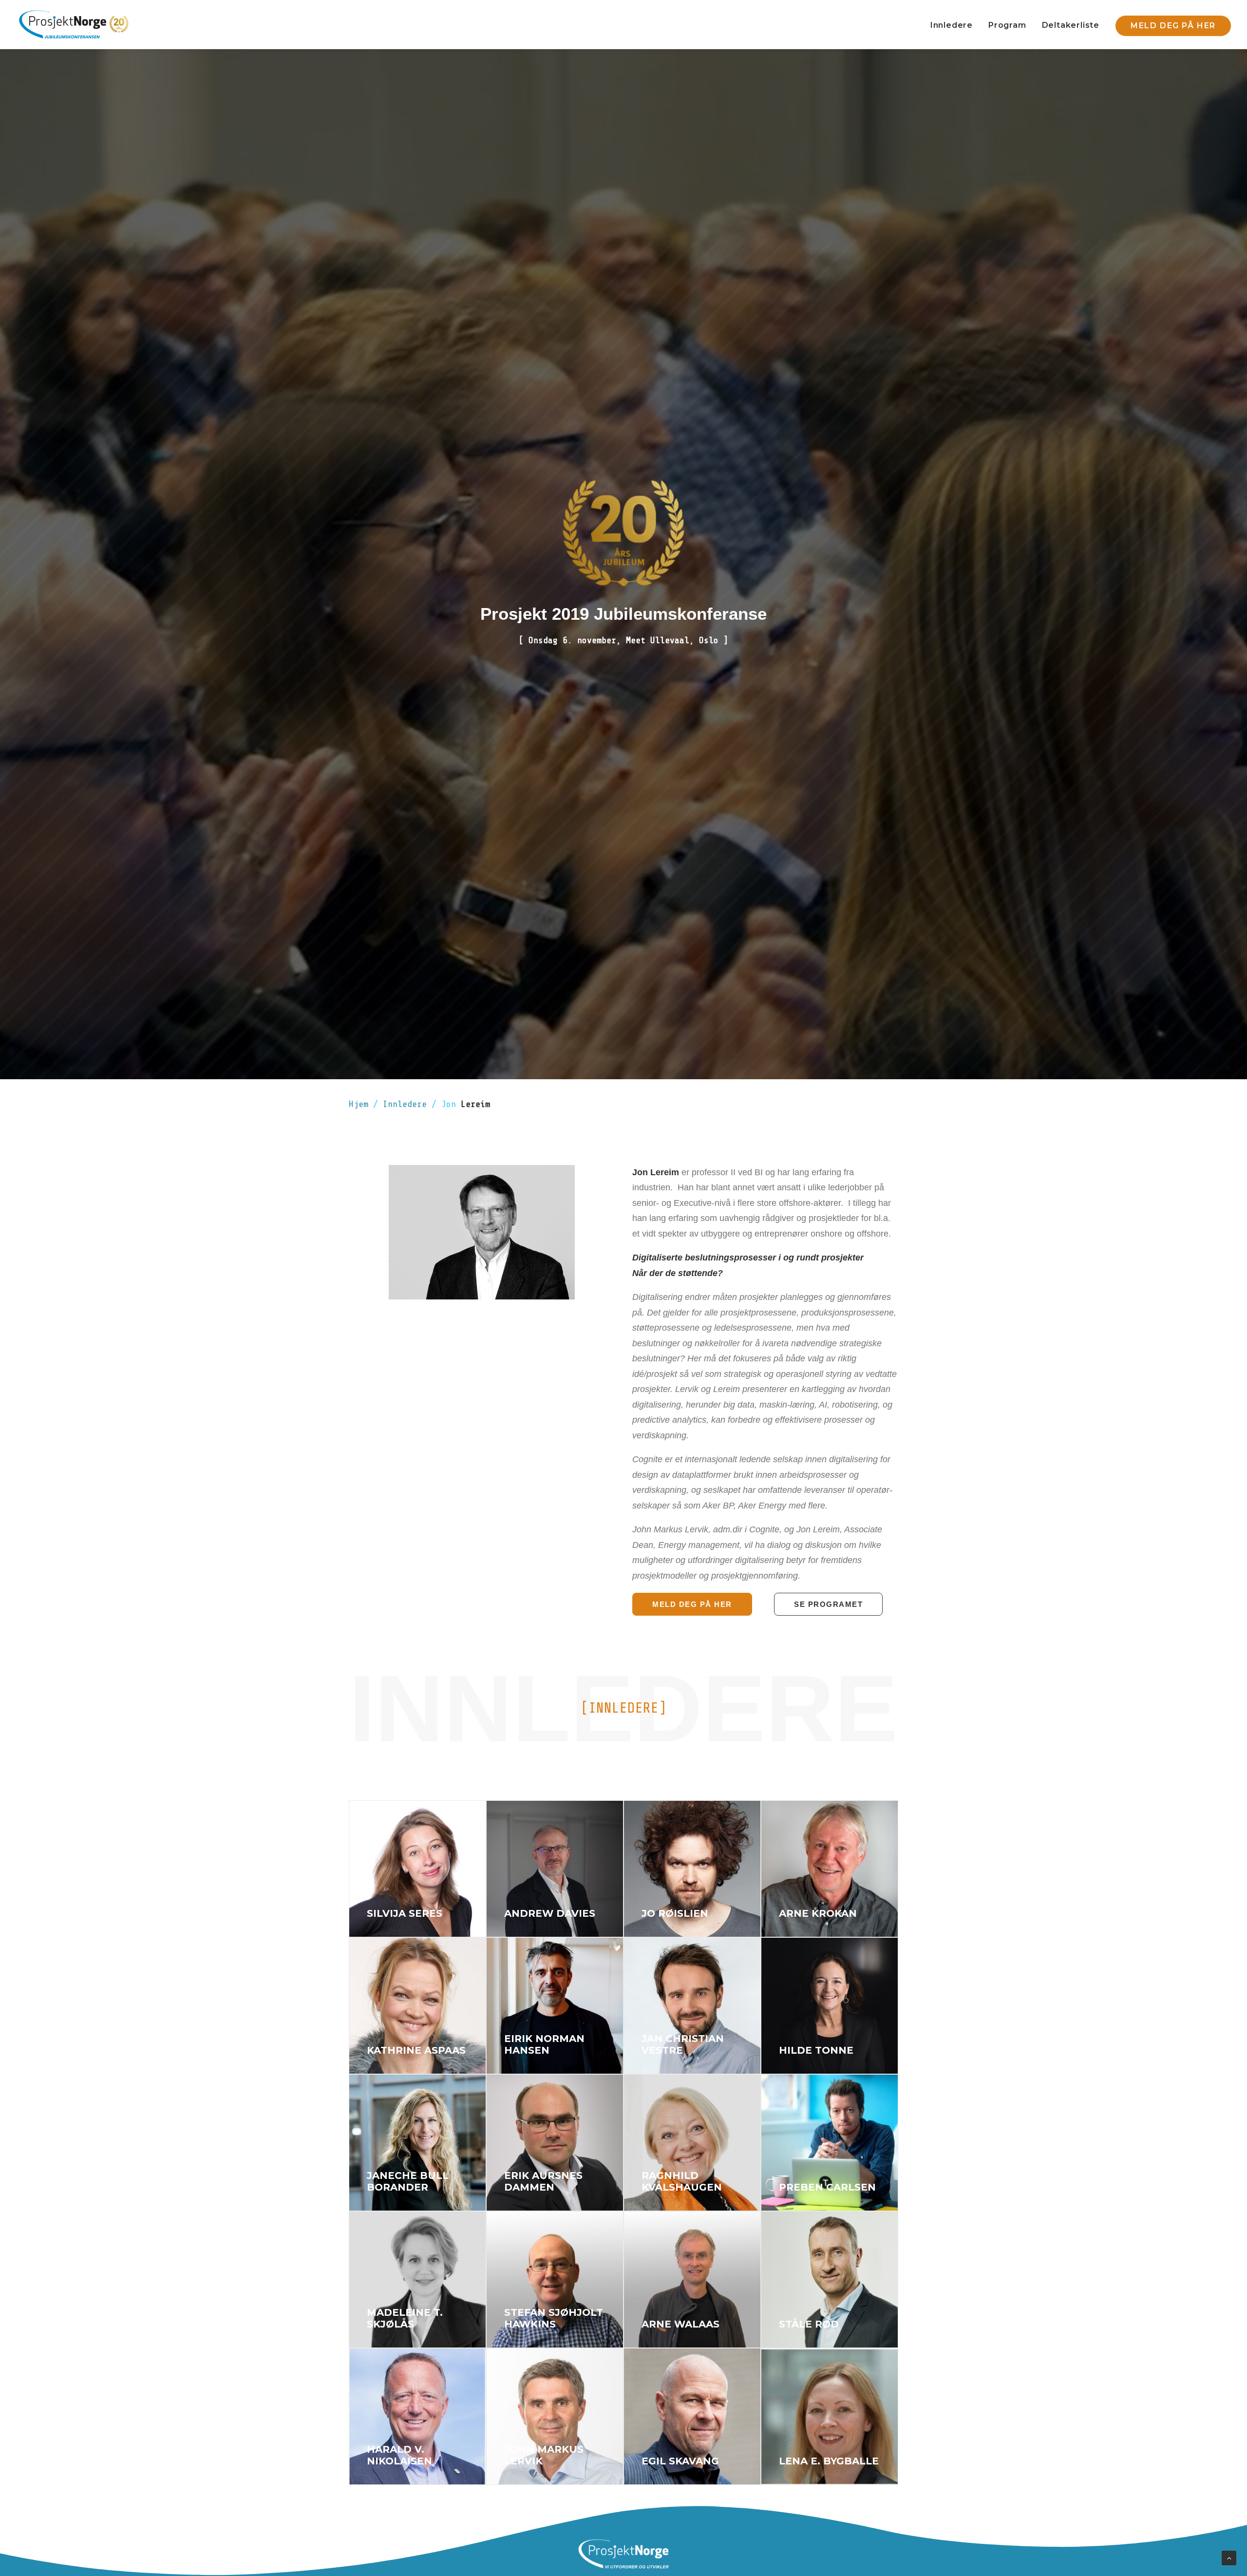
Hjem (361, 1104)
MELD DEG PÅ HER (692, 1604)
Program (1007, 25)
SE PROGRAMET (828, 1604)
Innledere (952, 25)
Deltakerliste (1071, 25)
